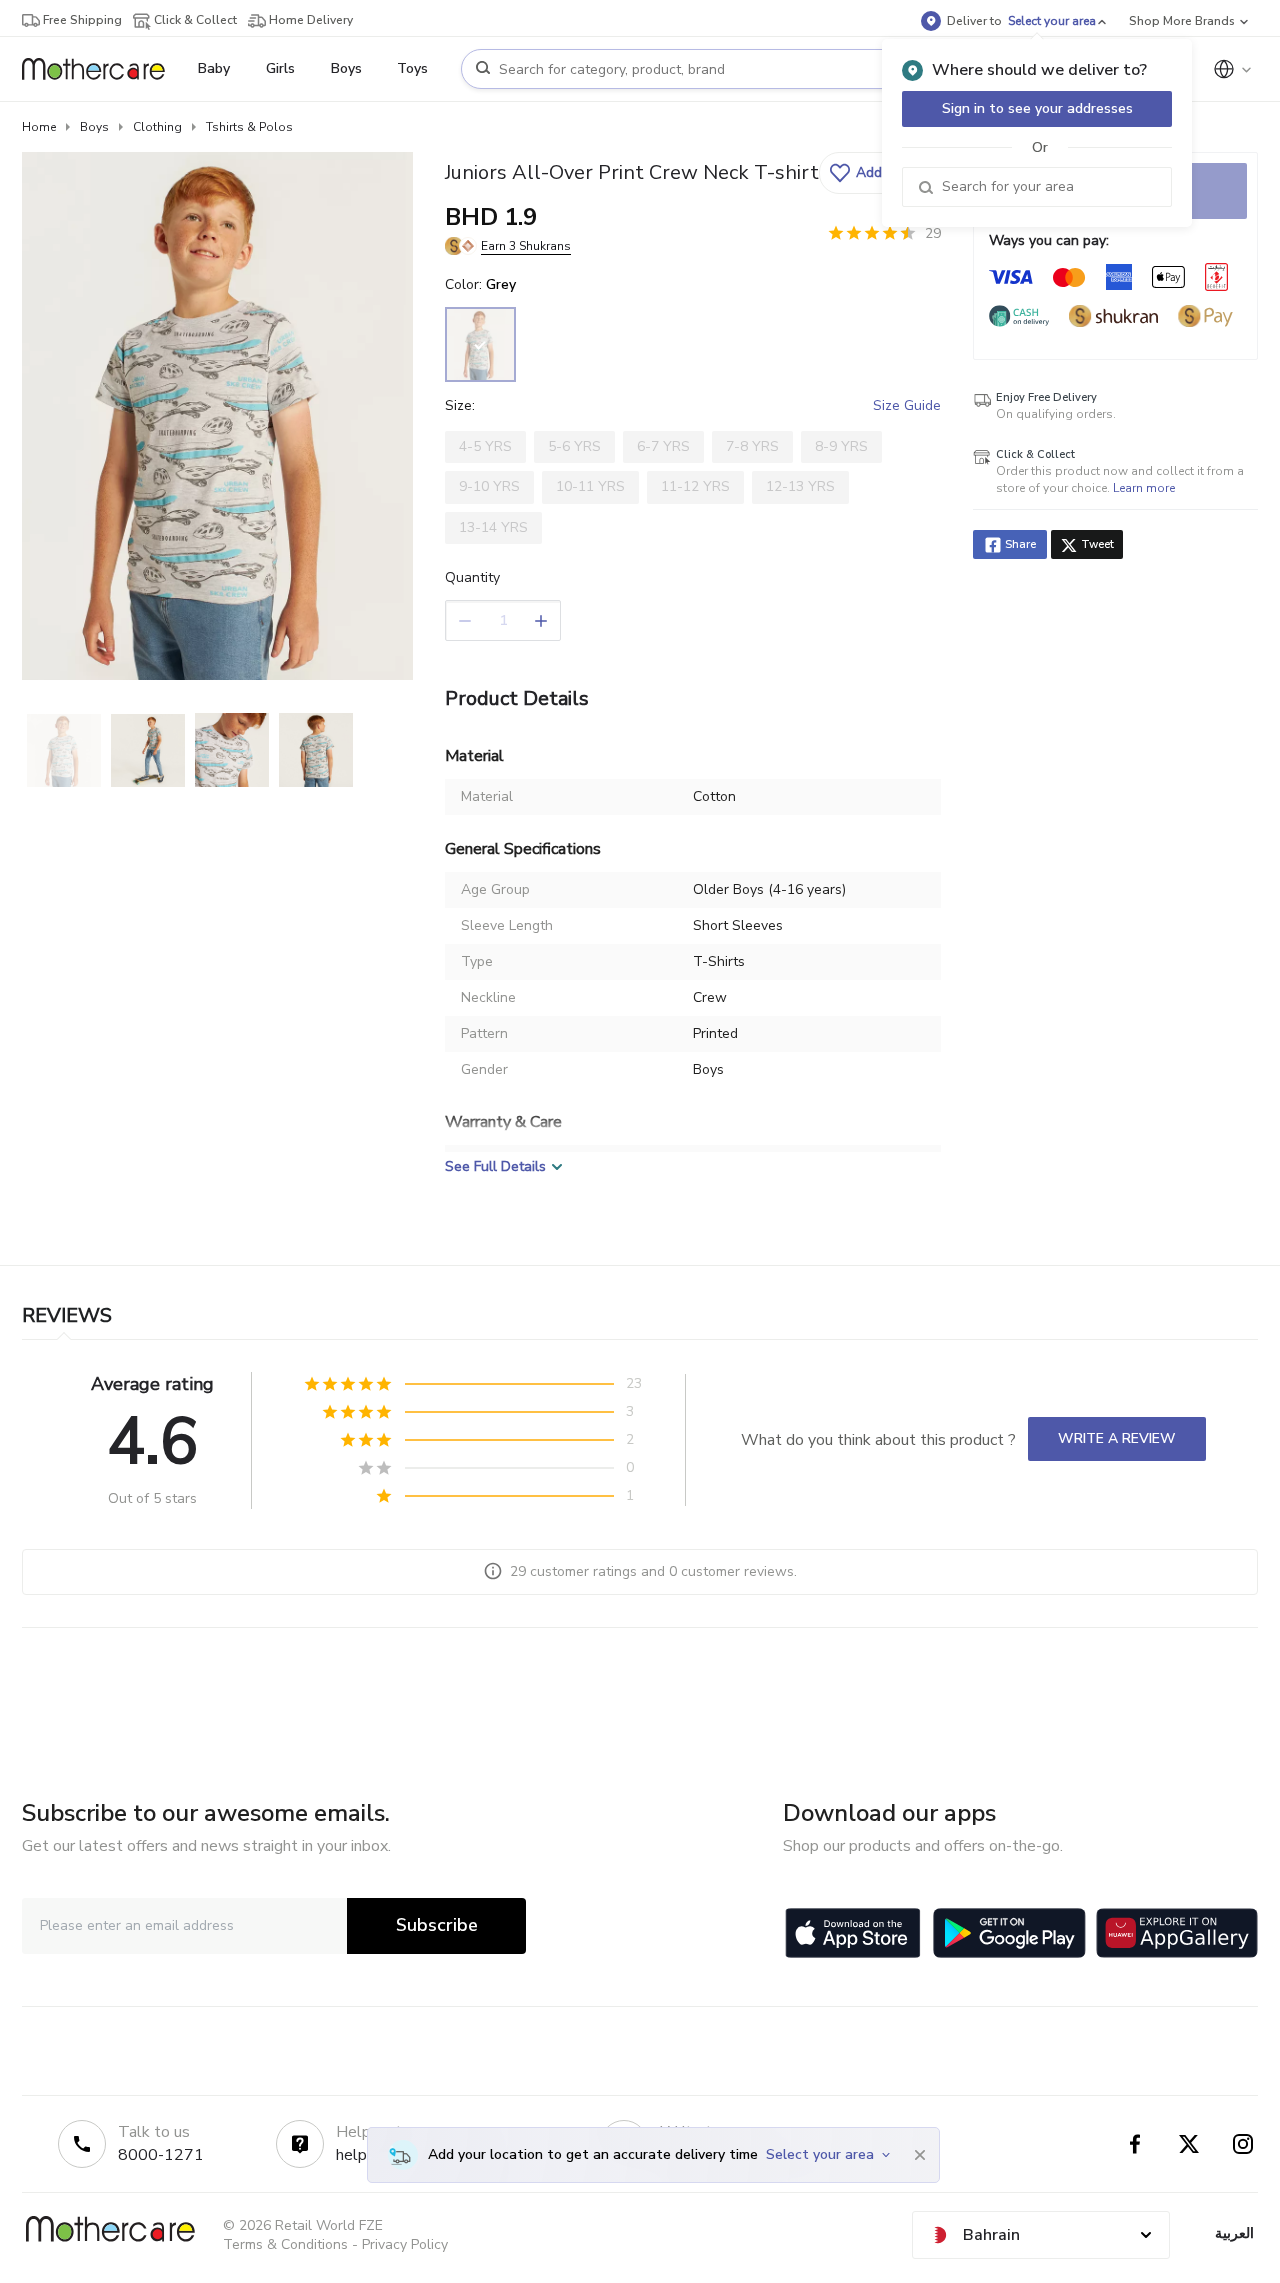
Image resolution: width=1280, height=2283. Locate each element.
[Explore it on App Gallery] (1177, 1933)
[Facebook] (1135, 2144)
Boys (94, 127)
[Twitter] (1189, 2144)
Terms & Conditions (285, 2244)
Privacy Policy (405, 2244)
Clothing (157, 127)
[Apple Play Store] (853, 1933)
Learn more (1144, 488)
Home (39, 127)
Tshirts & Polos (249, 127)
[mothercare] (101, 69)
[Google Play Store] (1009, 1933)
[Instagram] (1243, 2144)
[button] (877, 173)
